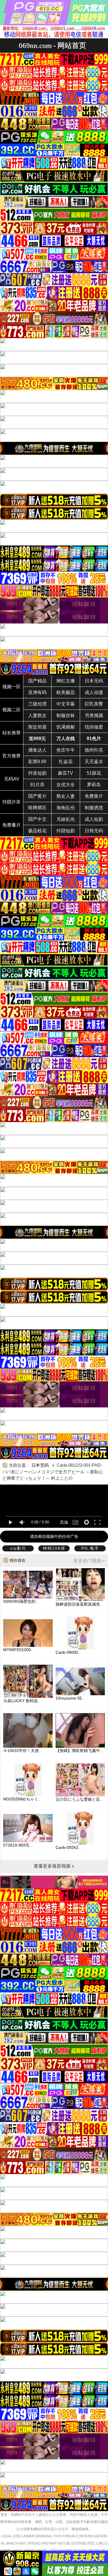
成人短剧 (94, 819)
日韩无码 (94, 831)
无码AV (12, 779)
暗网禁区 (37, 808)
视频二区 (12, 710)
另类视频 (94, 715)
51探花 (94, 773)
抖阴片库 (12, 802)
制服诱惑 (94, 808)
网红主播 (66, 681)
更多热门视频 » (89, 1561)
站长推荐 (12, 733)
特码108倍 (54, 1548)
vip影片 (18, 1548)
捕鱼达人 (37, 750)
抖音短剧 (37, 773)
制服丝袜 (66, 715)
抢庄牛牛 (66, 750)
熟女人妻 (66, 796)
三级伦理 (37, 704)
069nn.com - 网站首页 (52, 45)
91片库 (37, 785)
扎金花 (66, 762)
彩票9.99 (37, 762)
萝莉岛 (94, 785)
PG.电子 (90, 1548)
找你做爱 (94, 727)
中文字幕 (66, 704)
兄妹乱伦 (66, 819)
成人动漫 (94, 692)
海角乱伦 (66, 808)
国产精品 (37, 681)
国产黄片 (37, 796)
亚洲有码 (37, 692)
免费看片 (12, 825)
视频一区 (12, 687)
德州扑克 (94, 750)
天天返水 (94, 762)
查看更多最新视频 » (54, 1866)
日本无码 (94, 681)
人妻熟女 (37, 715)
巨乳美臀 (94, 704)
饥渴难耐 (66, 727)
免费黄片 (94, 796)
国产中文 (37, 819)
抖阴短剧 (66, 831)
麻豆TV (66, 773)
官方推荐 (12, 756)
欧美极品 (66, 692)
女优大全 (66, 785)
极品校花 (37, 831)
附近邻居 (37, 727)
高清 (64, 1522)
